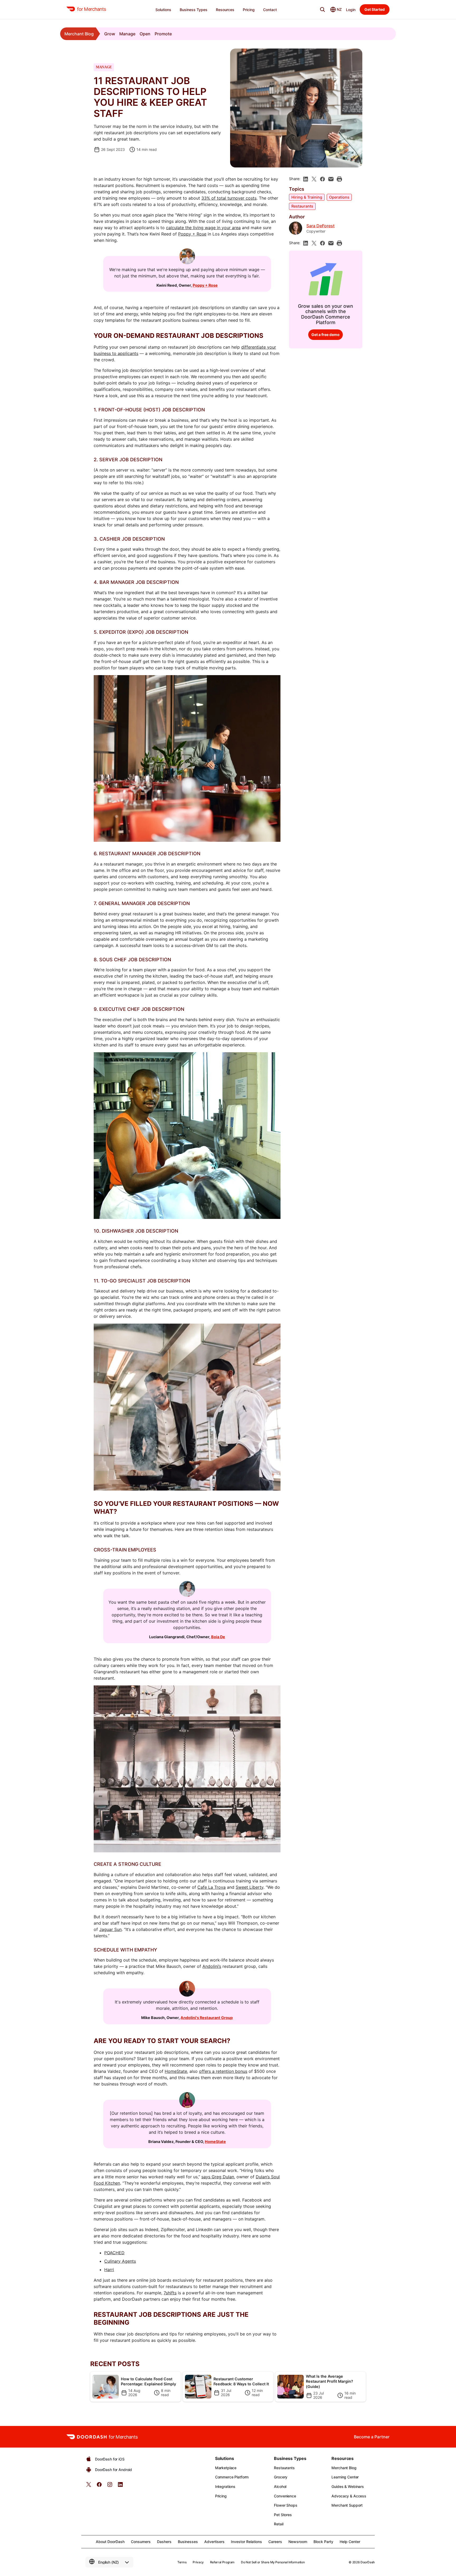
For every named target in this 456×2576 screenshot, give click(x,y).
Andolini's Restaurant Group (207, 2018)
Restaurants (302, 206)
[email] (331, 179)
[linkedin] (306, 179)
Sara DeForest (320, 226)
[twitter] (89, 2486)
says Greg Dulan (218, 2177)
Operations (339, 197)
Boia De (218, 1637)
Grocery (281, 2477)
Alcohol (280, 2486)
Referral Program (222, 2562)
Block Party (323, 2542)
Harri (109, 2270)
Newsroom (298, 2542)
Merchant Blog (79, 34)
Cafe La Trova (212, 1887)
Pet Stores (283, 2515)
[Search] (322, 9)
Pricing (221, 2496)
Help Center (350, 2542)
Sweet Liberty (250, 1887)
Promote (163, 34)
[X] (314, 179)
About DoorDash (110, 2542)
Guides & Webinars (348, 2486)
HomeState (176, 2071)
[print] (339, 179)
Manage (127, 34)
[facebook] (322, 179)
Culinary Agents (120, 2261)
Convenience (285, 2496)
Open (145, 34)
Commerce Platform (232, 2477)
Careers (275, 2542)
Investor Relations (246, 2542)
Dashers (164, 2542)
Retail (279, 2524)
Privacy (198, 2562)
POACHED (114, 2253)
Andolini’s (212, 1966)
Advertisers (214, 2542)
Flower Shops (286, 2505)
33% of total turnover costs (229, 198)
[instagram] (110, 2486)
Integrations (225, 2486)
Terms (182, 2562)
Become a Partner (372, 2437)
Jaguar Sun (110, 1929)
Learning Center (345, 2477)
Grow (110, 34)
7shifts (170, 2293)
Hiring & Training (307, 197)
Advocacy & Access (349, 2496)
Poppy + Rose (192, 234)
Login (351, 10)
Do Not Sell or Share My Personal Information (273, 2562)
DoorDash (368, 2562)
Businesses (188, 2542)
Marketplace (226, 2468)
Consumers (141, 2542)
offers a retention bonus (223, 2071)
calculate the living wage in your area (203, 228)
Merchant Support (347, 2505)
